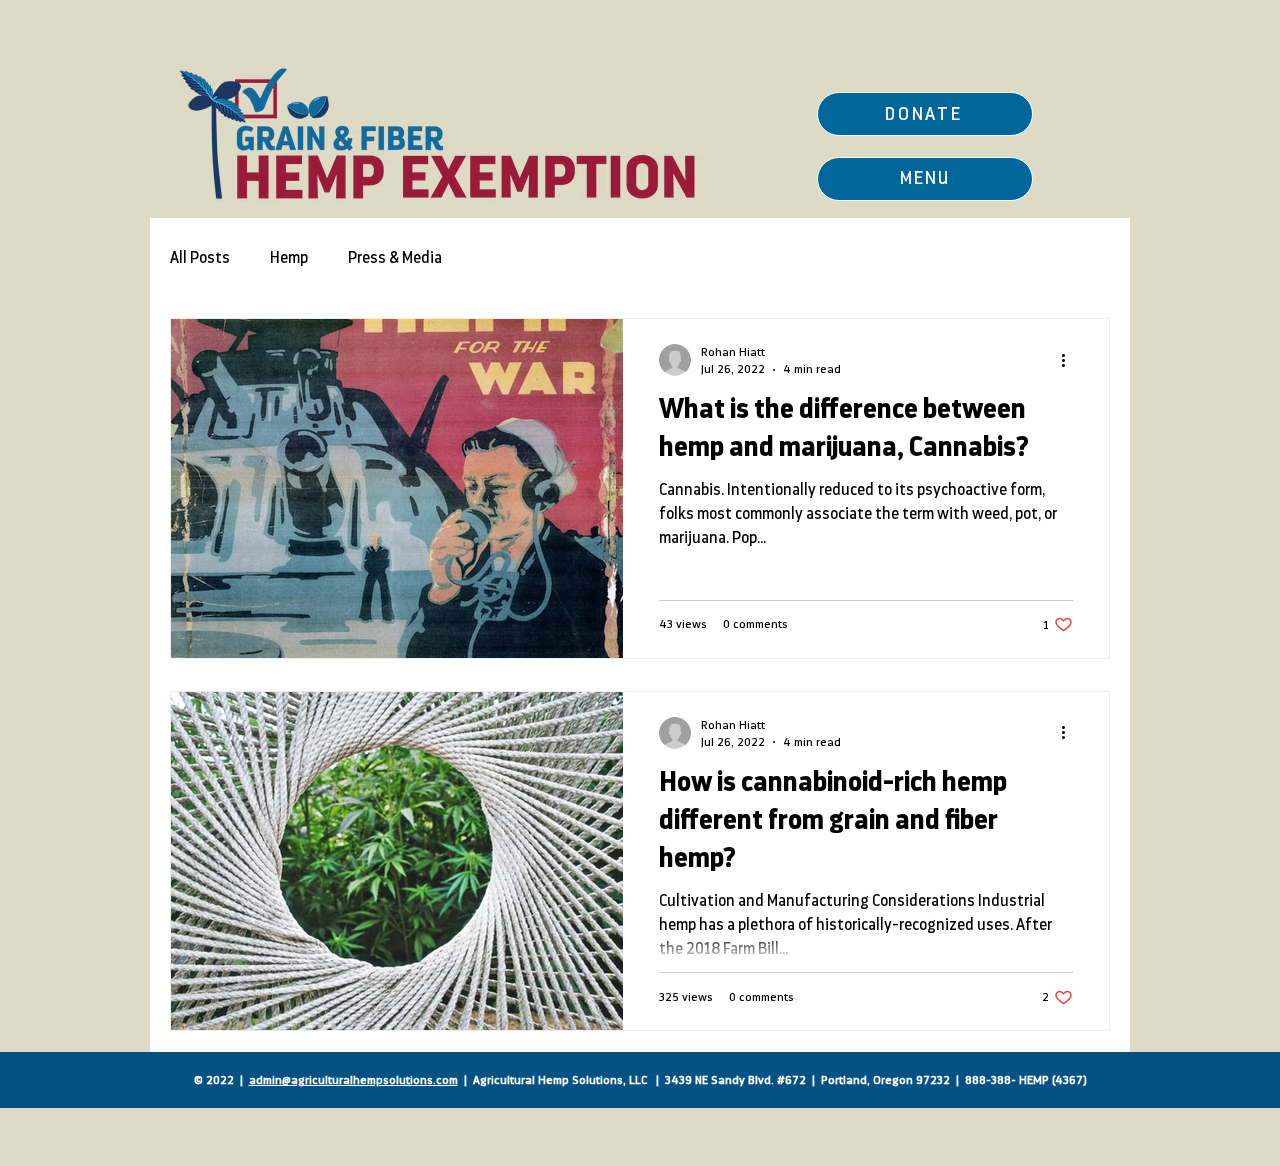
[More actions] (1070, 360)
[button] (925, 179)
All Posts (200, 258)
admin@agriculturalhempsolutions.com (353, 1080)
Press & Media (395, 258)
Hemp (289, 258)
